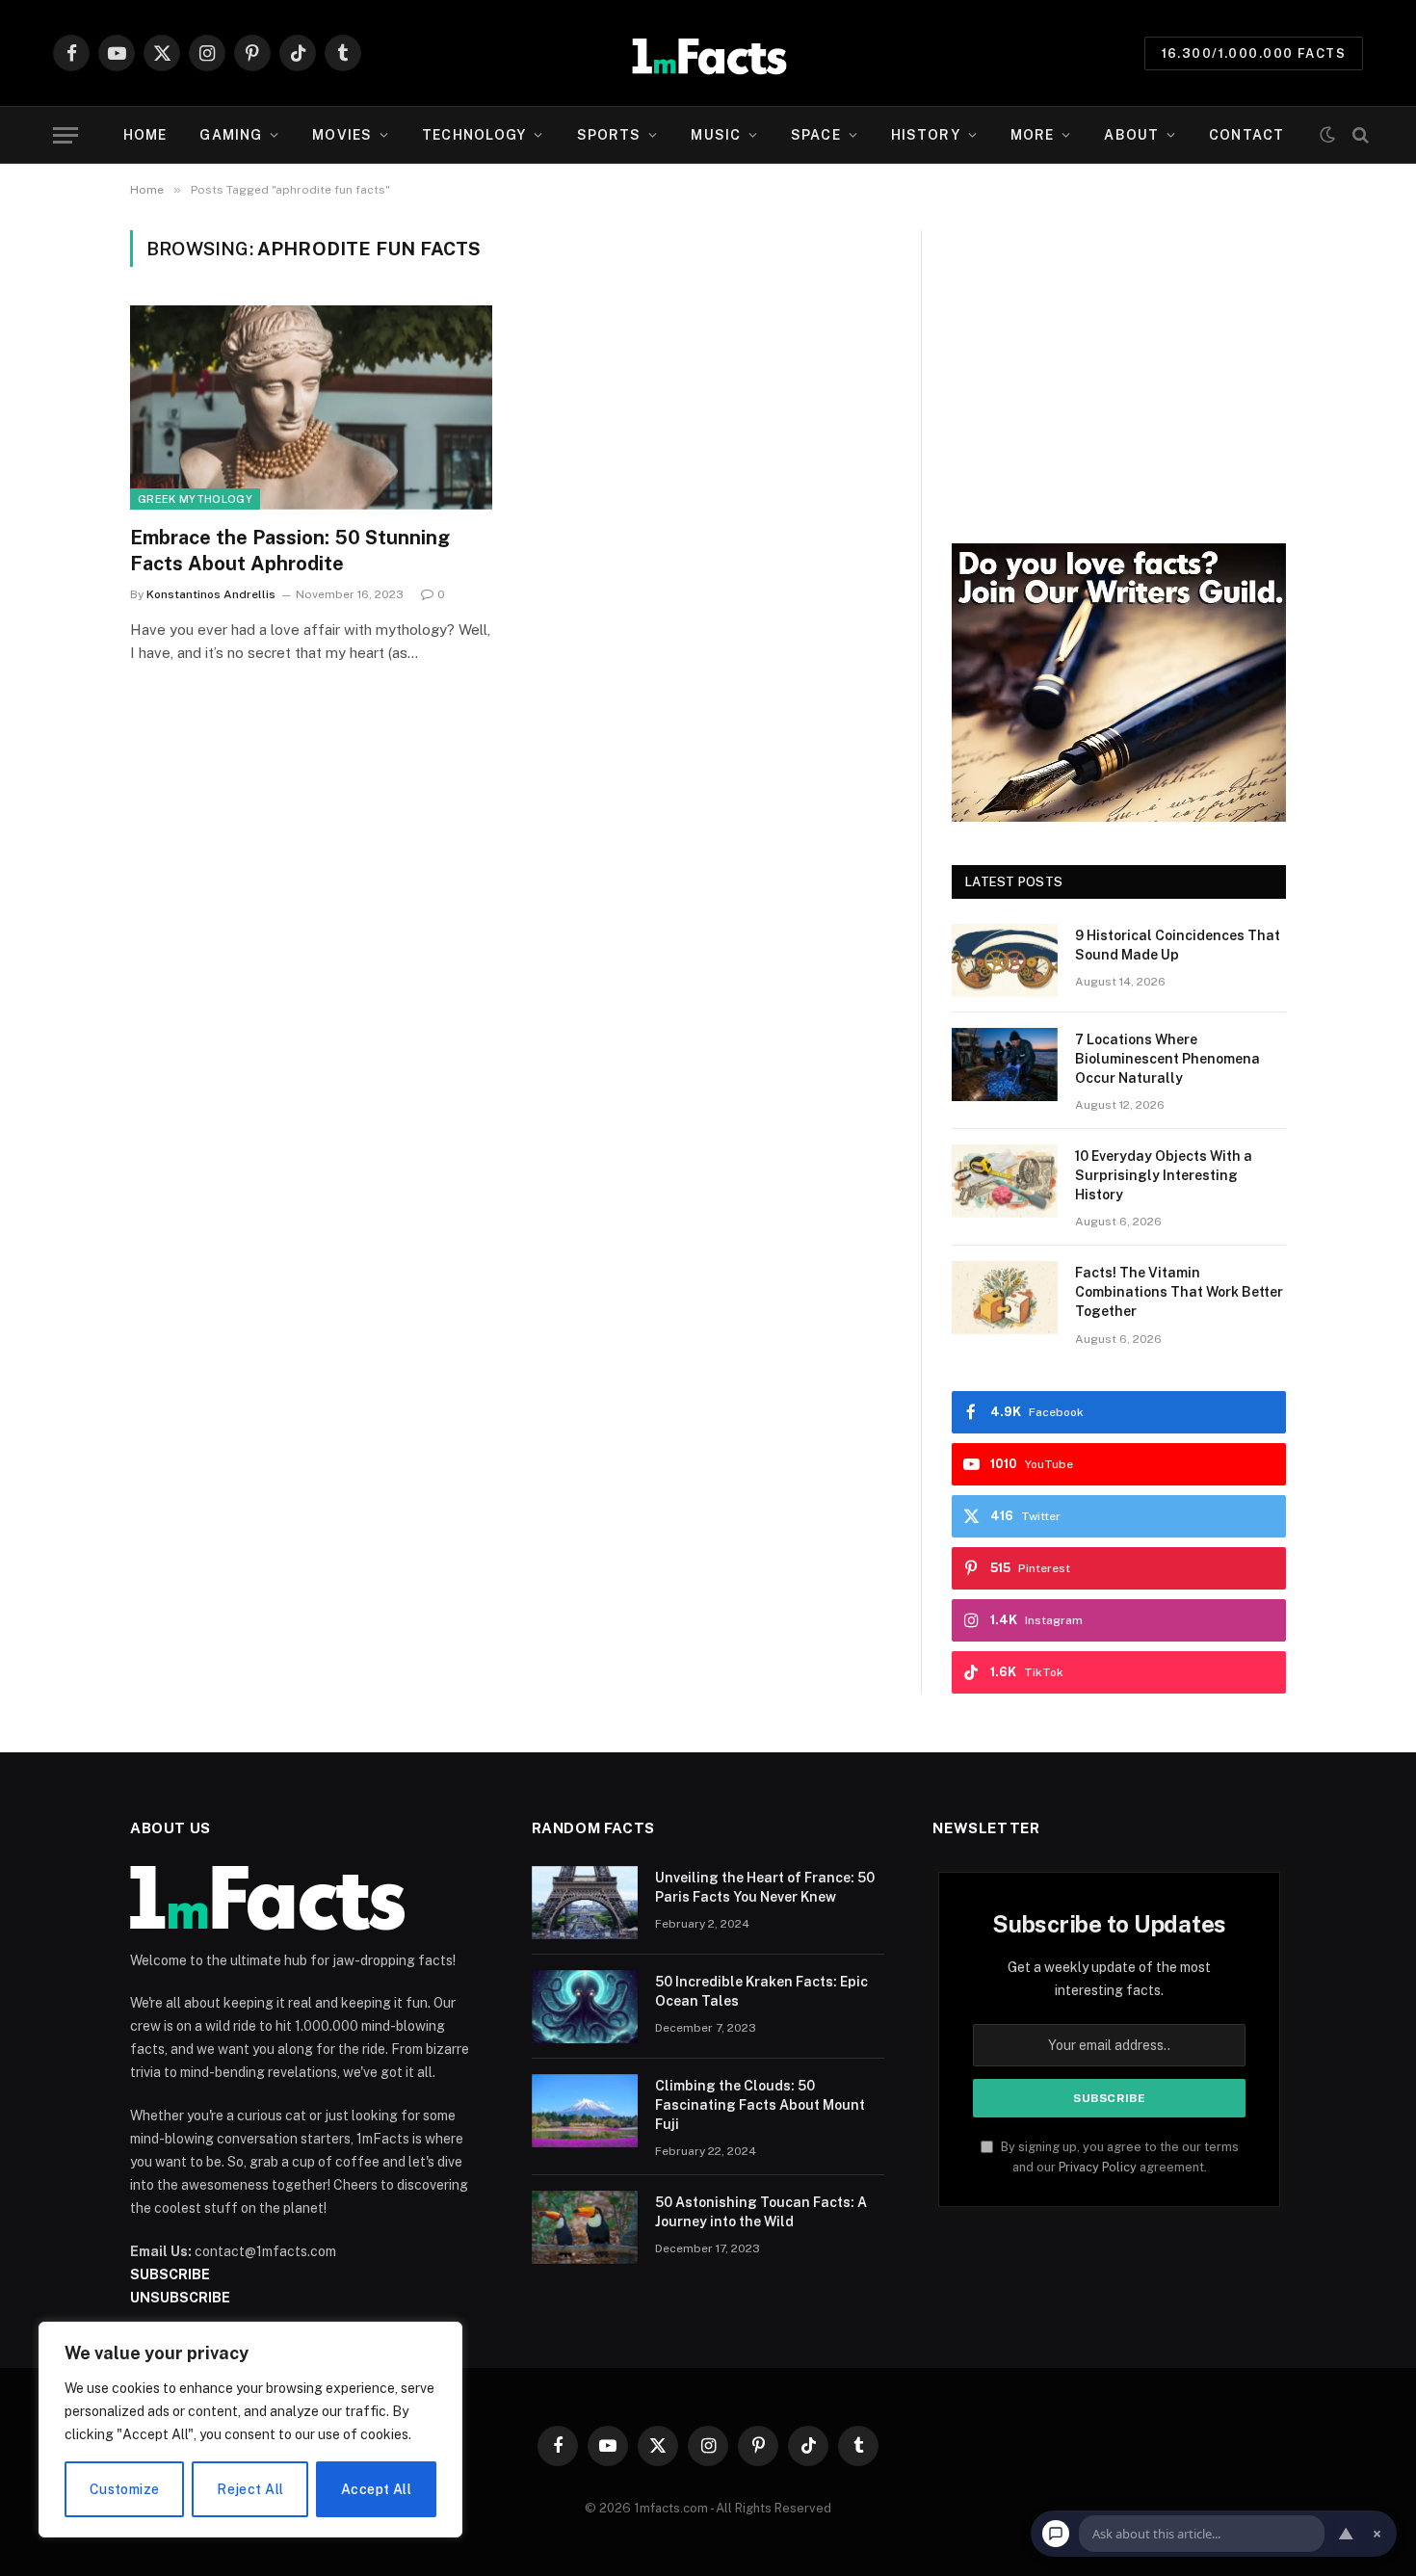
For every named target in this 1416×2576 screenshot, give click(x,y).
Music (716, 135)
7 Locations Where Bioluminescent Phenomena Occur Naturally (1167, 1059)
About (1131, 135)
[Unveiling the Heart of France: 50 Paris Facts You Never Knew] (585, 1903)
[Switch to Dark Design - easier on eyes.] (1327, 135)
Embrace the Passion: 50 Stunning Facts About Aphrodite (290, 551)
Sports (609, 135)
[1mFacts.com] (708, 53)
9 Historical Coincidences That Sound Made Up (1178, 945)
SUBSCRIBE (170, 2274)
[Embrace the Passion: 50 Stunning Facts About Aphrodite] (311, 407)
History (926, 135)
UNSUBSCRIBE (180, 2298)
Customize (125, 2489)
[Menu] (66, 135)
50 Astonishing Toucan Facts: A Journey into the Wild (761, 2212)
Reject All (250, 2489)
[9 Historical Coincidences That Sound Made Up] (1005, 960)
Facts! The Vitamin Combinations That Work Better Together (1179, 1292)
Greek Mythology (195, 499)
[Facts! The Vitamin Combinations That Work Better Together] (1005, 1298)
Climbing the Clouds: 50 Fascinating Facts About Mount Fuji (760, 2105)
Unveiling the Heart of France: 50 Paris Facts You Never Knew (765, 1887)
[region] (250, 2430)
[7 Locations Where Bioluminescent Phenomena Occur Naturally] (1005, 1065)
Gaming (231, 135)
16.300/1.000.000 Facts (1254, 53)
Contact (1246, 135)
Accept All (376, 2489)
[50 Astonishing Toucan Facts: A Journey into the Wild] (585, 2227)
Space (816, 135)
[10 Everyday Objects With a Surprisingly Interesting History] (1005, 1181)
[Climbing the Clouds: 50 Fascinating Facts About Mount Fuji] (585, 2111)
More (1032, 135)
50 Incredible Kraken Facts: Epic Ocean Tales (761, 1991)
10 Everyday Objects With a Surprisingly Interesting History (1164, 1175)
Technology (474, 135)
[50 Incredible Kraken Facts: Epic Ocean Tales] (585, 2007)
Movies (342, 135)
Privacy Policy (1098, 2167)
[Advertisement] (1119, 365)
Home (145, 135)
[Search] (1359, 135)
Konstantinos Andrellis (211, 594)
